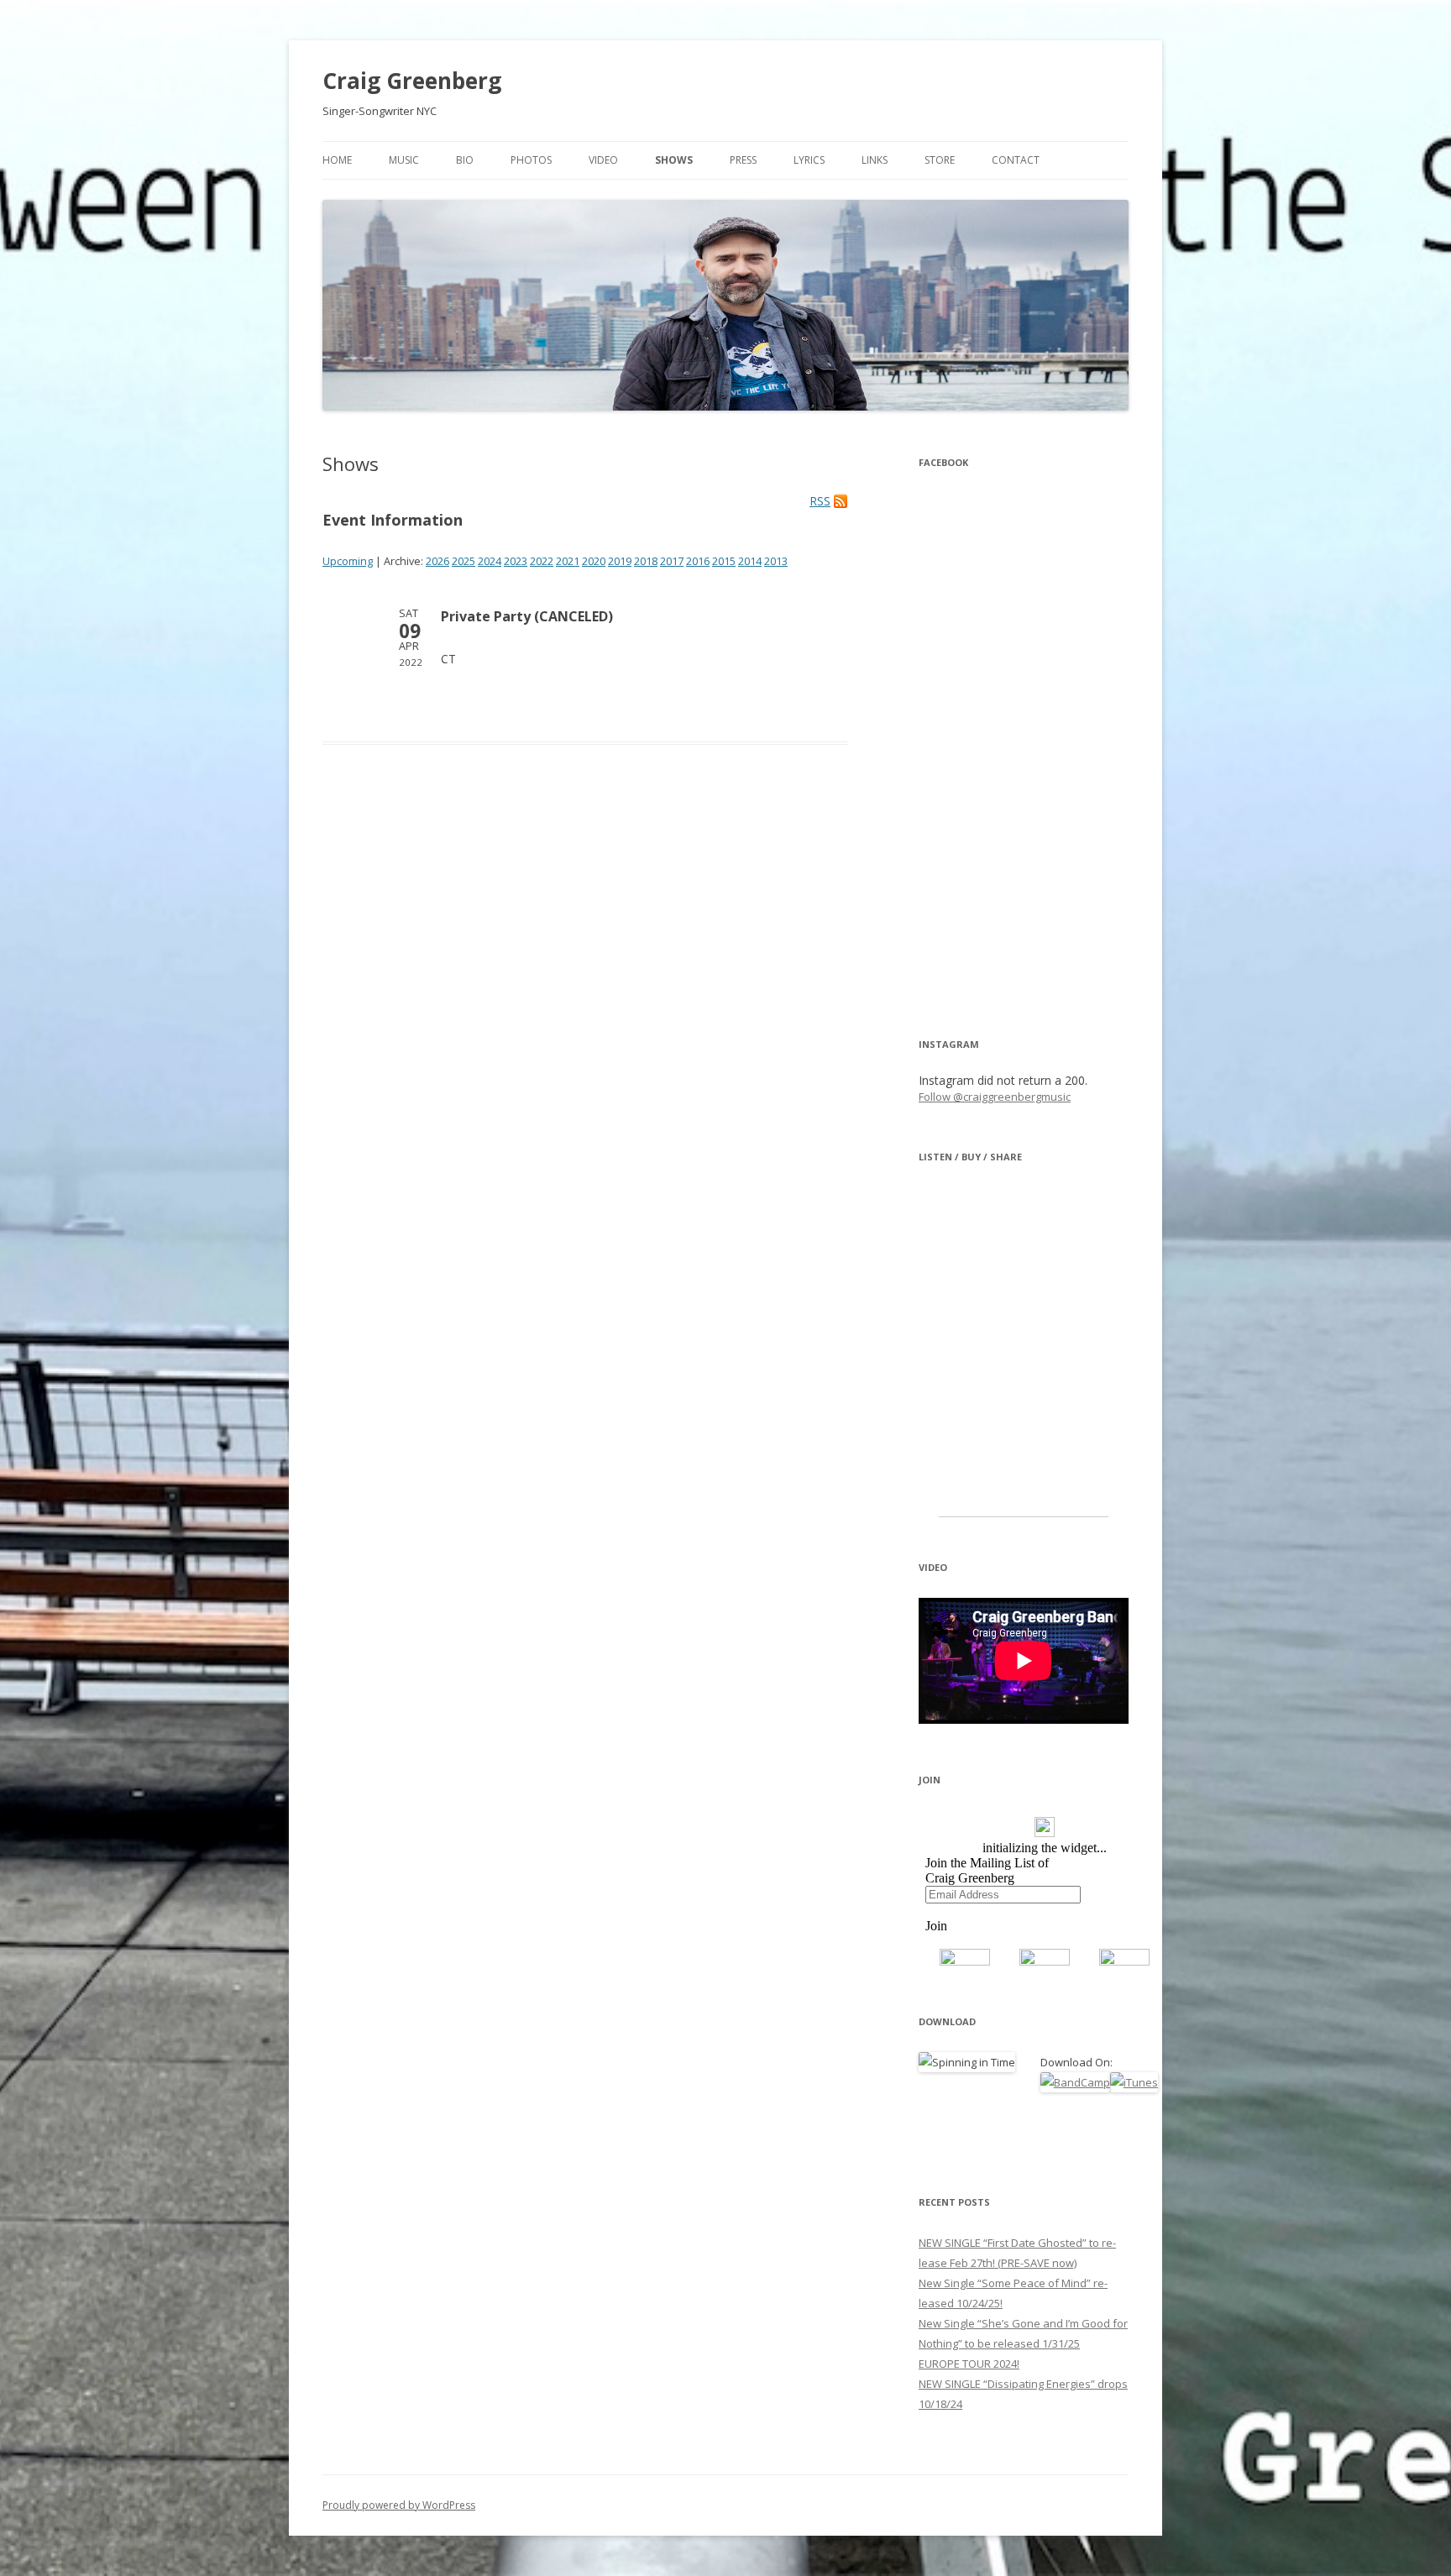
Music (404, 160)
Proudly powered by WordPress (399, 2505)
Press (743, 160)
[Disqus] (585, 1015)
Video (603, 160)
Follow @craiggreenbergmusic (995, 1097)
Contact (1016, 160)
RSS (820, 501)
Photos (531, 160)
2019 (620, 561)
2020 (594, 561)
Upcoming (348, 561)
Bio (465, 160)
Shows (674, 160)
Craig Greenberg (412, 81)
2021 (568, 561)
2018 (646, 561)
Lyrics (809, 160)
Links (875, 160)
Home (337, 160)
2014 (750, 561)
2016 (698, 561)
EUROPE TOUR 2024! (969, 2364)
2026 (437, 561)
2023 (516, 561)
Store (940, 160)
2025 (464, 561)
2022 (542, 561)
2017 (672, 561)
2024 (490, 561)
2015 (724, 561)
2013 (776, 561)
